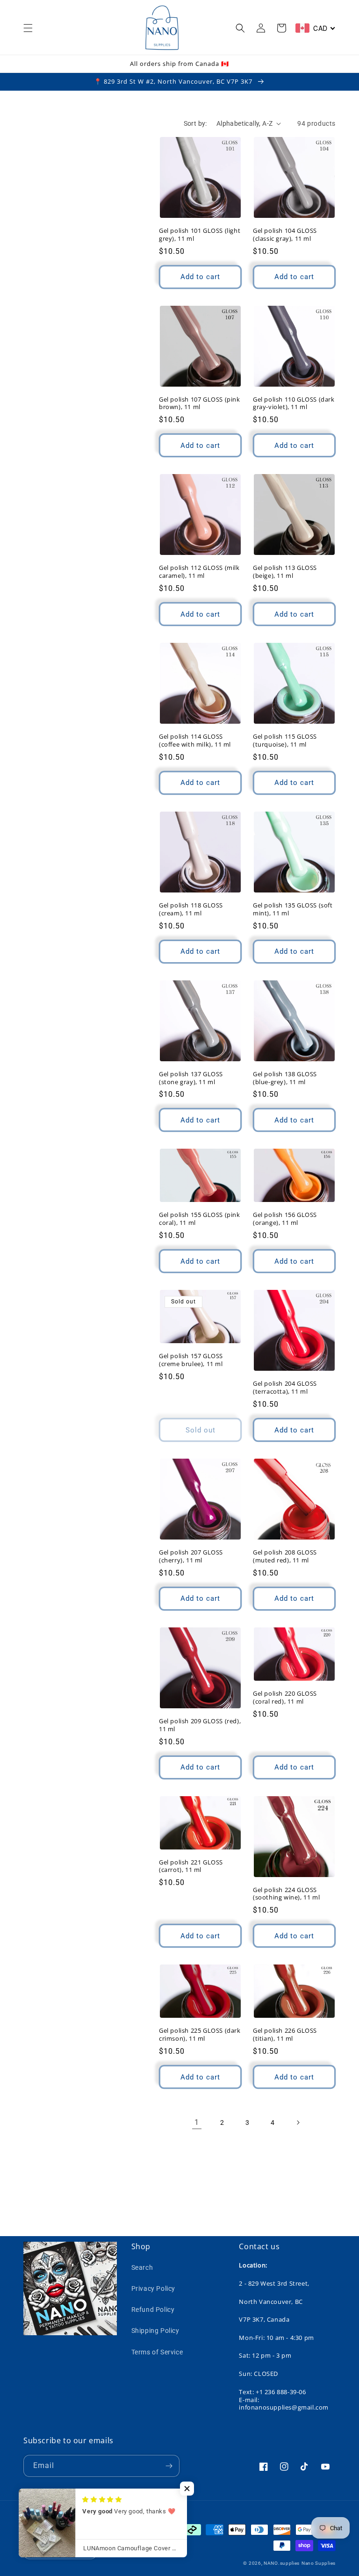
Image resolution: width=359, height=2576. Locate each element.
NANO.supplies (282, 2563)
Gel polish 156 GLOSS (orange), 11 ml (285, 1219)
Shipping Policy (155, 2331)
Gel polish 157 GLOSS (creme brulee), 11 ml (191, 1360)
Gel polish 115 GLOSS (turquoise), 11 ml (285, 741)
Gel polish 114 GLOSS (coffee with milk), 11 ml (195, 741)
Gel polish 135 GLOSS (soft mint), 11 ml (293, 909)
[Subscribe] (169, 2466)
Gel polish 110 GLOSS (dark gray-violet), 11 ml (294, 403)
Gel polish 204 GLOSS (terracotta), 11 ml (285, 1388)
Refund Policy (153, 2310)
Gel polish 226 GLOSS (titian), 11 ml (285, 2035)
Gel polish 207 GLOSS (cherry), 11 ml (191, 1556)
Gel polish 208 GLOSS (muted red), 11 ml (285, 1556)
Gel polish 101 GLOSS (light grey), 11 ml (200, 235)
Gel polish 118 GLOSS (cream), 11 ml (191, 909)
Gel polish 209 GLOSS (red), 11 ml (200, 1725)
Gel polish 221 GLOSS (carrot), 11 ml (191, 1866)
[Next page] (298, 2123)
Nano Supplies (319, 2563)
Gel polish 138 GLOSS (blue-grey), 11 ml (285, 1078)
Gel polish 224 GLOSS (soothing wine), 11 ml (286, 1894)
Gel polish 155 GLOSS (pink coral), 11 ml (200, 1219)
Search (142, 2267)
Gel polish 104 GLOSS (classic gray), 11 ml (285, 235)
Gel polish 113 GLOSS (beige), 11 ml (285, 572)
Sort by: (195, 123)
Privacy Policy (153, 2288)
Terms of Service (157, 2352)
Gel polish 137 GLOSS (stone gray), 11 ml (191, 1078)
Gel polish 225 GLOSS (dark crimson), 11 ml (200, 2035)
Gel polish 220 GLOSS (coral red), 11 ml (285, 1698)
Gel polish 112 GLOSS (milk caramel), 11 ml (199, 572)
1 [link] (197, 2122)
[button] (28, 28)
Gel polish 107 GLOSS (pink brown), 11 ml (200, 403)
